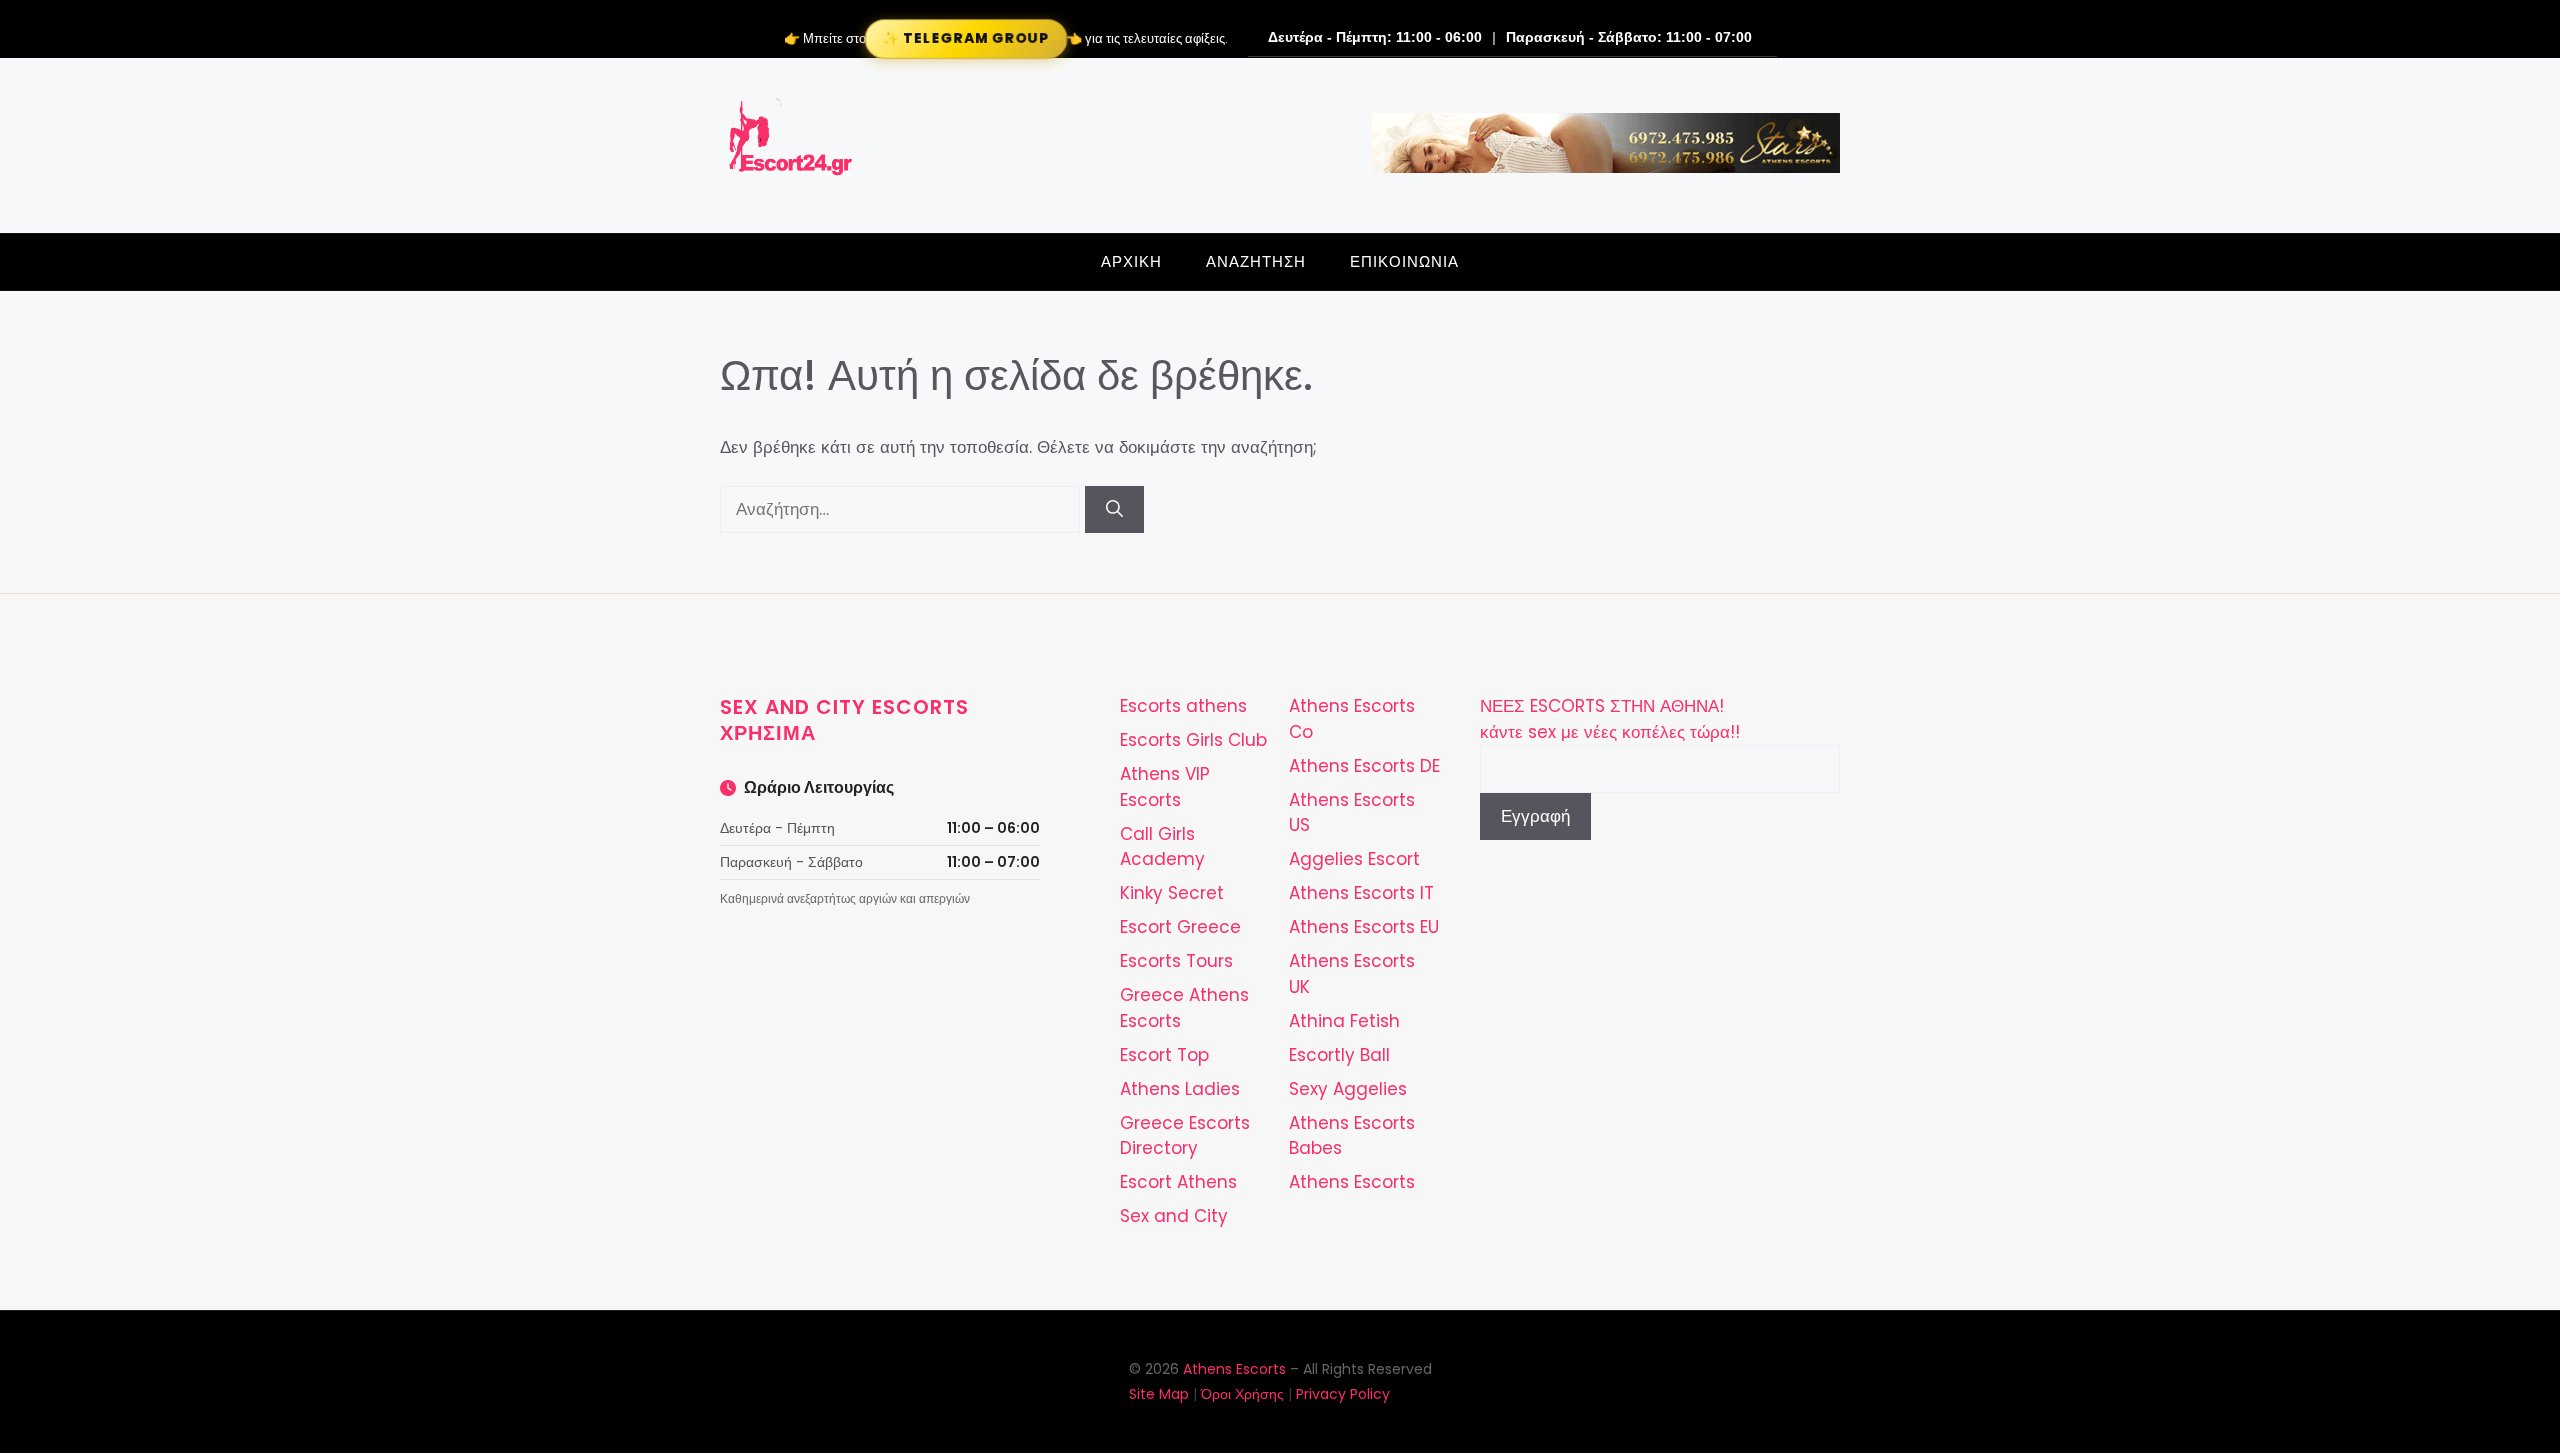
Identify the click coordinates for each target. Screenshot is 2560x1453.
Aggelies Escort (1354, 859)
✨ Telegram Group (966, 38)
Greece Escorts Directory (1185, 1136)
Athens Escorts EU (1364, 927)
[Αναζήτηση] (1114, 510)
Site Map (1159, 1394)
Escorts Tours (1176, 961)
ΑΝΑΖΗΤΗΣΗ (1256, 261)
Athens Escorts (1352, 1182)
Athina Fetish (1344, 1021)
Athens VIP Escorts (1165, 787)
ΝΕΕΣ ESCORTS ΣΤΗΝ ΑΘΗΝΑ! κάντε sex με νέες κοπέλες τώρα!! (1610, 719)
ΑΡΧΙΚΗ (1131, 261)
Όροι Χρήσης (1242, 1394)
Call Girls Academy (1162, 847)
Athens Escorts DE (1364, 766)
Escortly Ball (1339, 1055)
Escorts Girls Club (1193, 740)
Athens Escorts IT (1361, 893)
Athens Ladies (1180, 1089)
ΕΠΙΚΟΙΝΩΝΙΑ (1404, 261)
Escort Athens (1178, 1182)
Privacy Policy (1343, 1394)
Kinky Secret (1172, 893)
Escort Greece (1180, 927)
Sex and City (1174, 1216)
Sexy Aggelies (1348, 1089)
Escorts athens (1183, 706)
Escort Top (1164, 1055)
